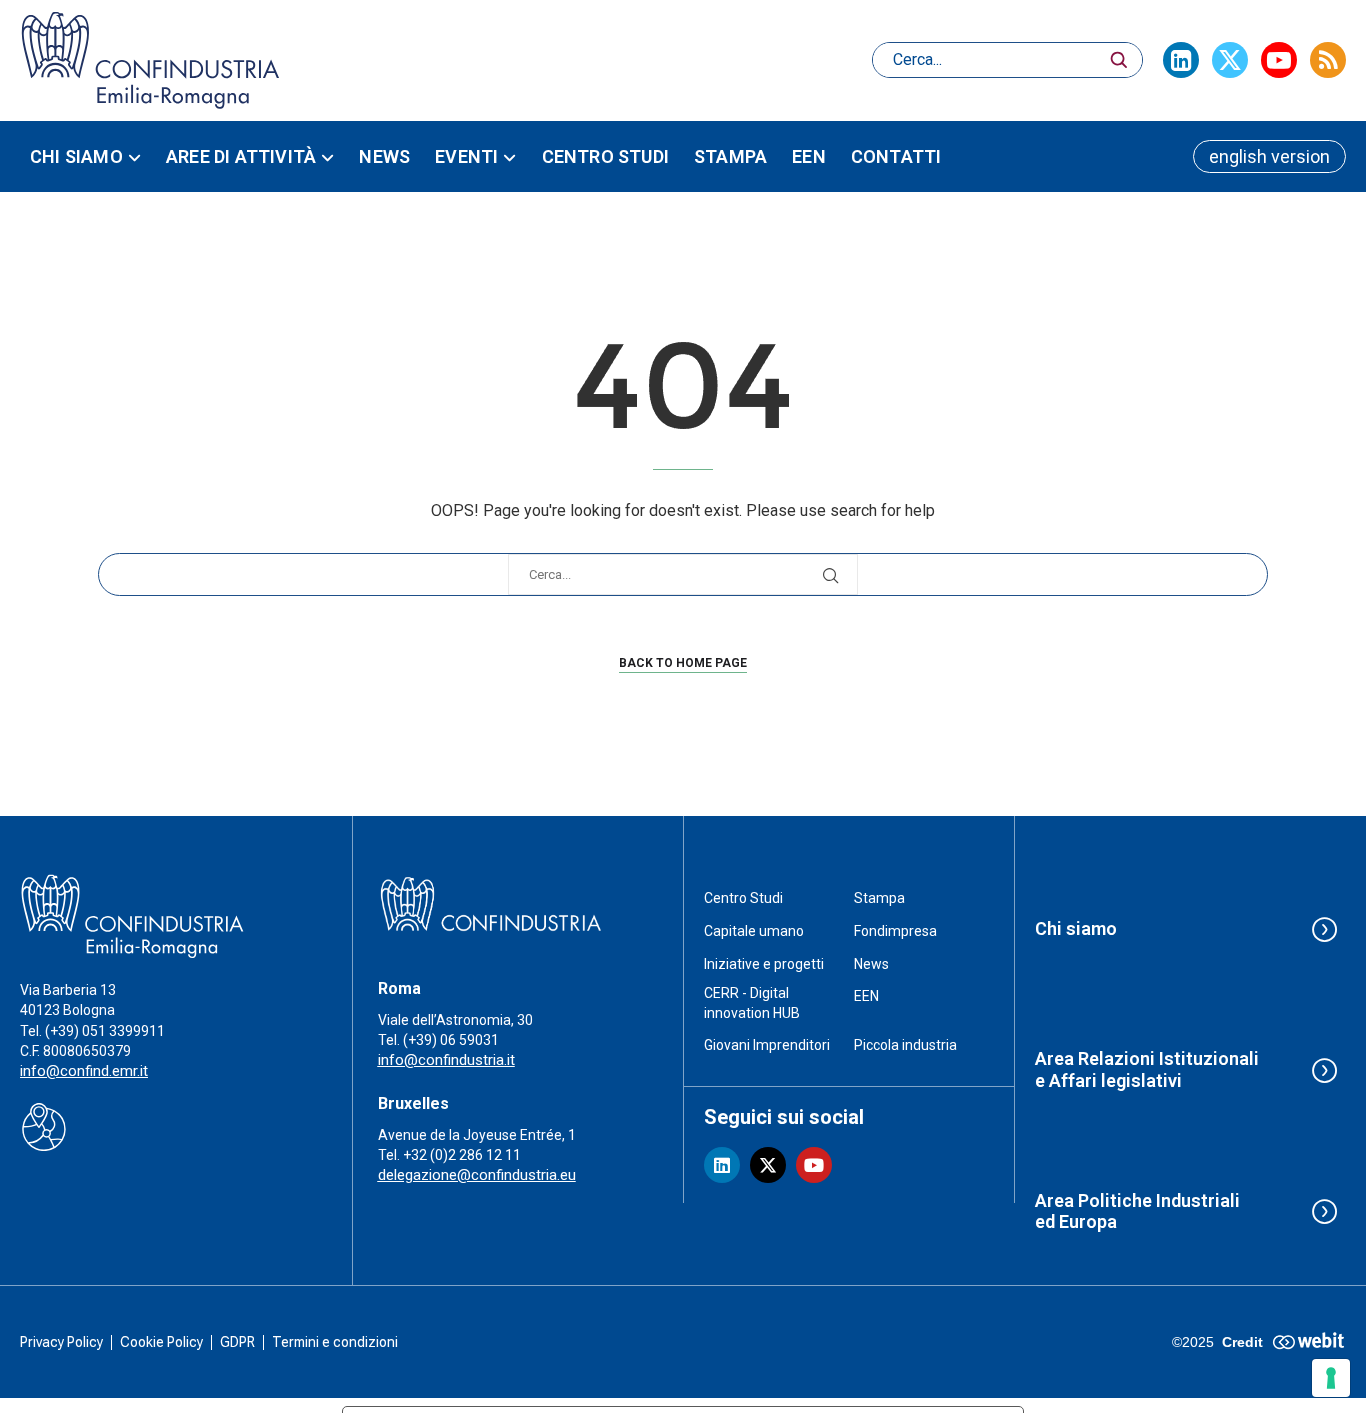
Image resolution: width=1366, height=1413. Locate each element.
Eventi (466, 156)
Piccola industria (905, 1045)
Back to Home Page (683, 663)
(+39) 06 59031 (451, 1040)
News (384, 156)
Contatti (896, 156)
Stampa (730, 156)
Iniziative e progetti (764, 964)
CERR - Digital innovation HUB (752, 1003)
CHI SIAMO (76, 156)
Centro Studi (743, 898)
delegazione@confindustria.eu (477, 1175)
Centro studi (605, 156)
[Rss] (1328, 60)
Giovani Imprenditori (767, 1045)
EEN (809, 156)
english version (1269, 156)
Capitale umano (754, 931)
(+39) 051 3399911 (105, 1031)
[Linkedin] (1181, 60)
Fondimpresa (895, 931)
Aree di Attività (241, 156)
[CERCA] (1119, 60)
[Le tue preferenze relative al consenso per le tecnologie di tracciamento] (1331, 1378)
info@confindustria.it (446, 1060)
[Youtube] (1279, 60)
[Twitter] (1230, 60)
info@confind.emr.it (84, 1071)
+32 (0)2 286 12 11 (462, 1155)
